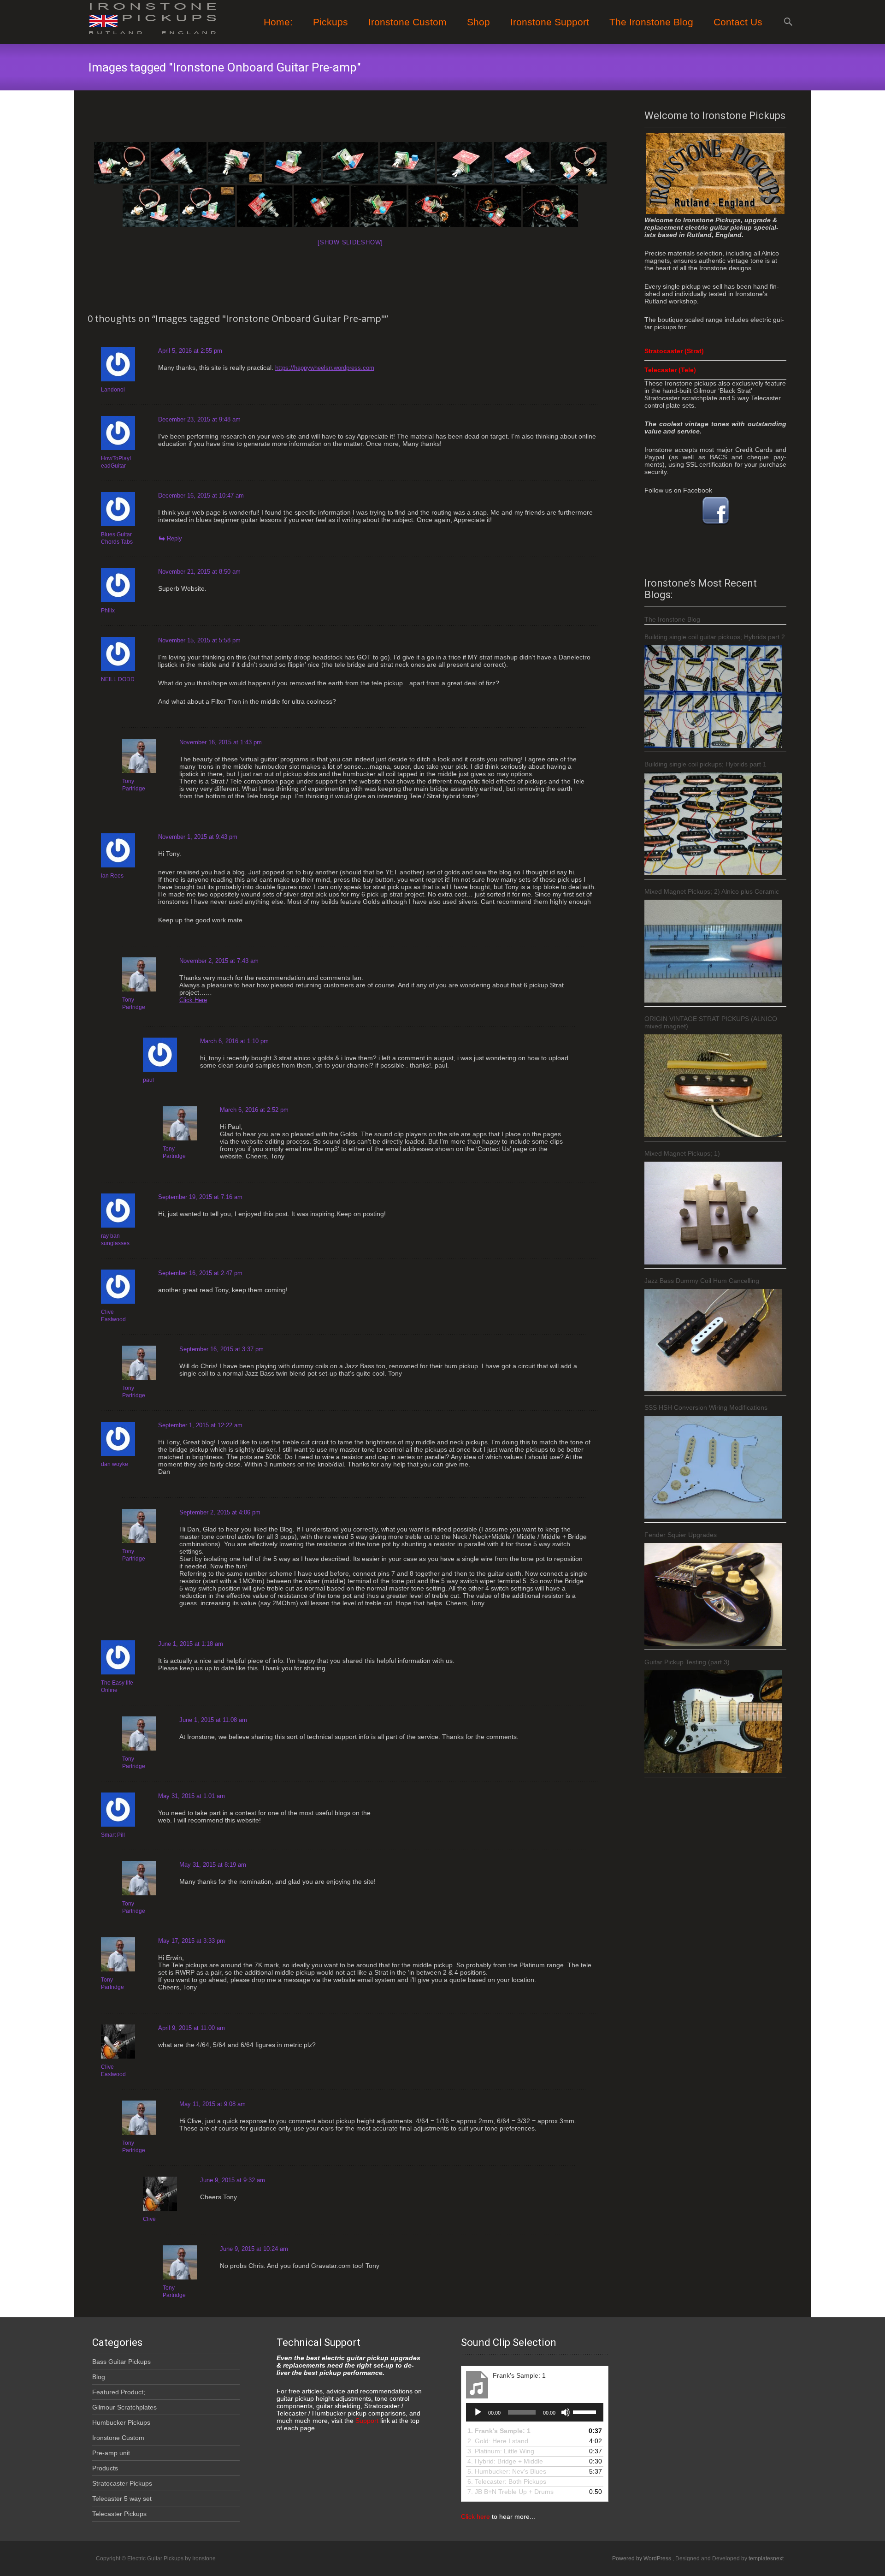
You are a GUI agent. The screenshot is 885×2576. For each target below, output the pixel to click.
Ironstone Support (550, 22)
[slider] (586, 2411)
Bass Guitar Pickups (121, 2362)
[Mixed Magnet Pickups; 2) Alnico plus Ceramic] (713, 951)
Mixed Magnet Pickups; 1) (682, 1153)
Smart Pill (113, 1835)
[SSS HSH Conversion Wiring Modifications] (713, 1467)
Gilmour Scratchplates (124, 2407)
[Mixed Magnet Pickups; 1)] (713, 1213)
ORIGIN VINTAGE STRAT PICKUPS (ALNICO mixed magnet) (711, 1022)
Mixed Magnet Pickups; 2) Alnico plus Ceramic (712, 891)
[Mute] (566, 2412)
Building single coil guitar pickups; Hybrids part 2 (715, 637)
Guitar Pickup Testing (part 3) (687, 1662)
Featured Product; (119, 2392)
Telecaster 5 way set (122, 2499)
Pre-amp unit (111, 2453)
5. (507, 2471)
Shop (478, 22)
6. (507, 2481)
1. (499, 2431)
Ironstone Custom (118, 2438)
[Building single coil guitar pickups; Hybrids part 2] (713, 697)
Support (366, 2421)
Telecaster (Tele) (670, 370)
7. (510, 2492)
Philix (108, 611)
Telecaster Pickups (119, 2514)
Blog (99, 2377)
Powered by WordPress (642, 2558)
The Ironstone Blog (651, 22)
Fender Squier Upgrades (681, 1535)
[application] (535, 2412)
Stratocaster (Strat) (674, 351)
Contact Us (738, 22)
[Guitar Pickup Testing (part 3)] (713, 1722)
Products (105, 2468)
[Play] (478, 2412)
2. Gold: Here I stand (498, 2441)
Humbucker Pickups (121, 2422)
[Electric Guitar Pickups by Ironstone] (146, 18)
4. (505, 2461)
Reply (174, 538)
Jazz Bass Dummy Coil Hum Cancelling (702, 1281)
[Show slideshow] (350, 242)
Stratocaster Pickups (122, 2483)
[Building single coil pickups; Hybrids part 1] (713, 824)
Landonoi (113, 390)
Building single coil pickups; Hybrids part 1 (705, 764)
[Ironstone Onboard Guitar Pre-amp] (122, 163)
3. (501, 2451)
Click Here (193, 1000)
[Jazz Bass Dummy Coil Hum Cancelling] (713, 1340)
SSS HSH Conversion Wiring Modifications (706, 1407)
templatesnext (766, 2558)
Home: (278, 22)
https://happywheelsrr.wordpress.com (325, 368)
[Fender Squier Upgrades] (713, 1594)
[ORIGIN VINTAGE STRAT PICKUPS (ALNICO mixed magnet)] (713, 1086)
